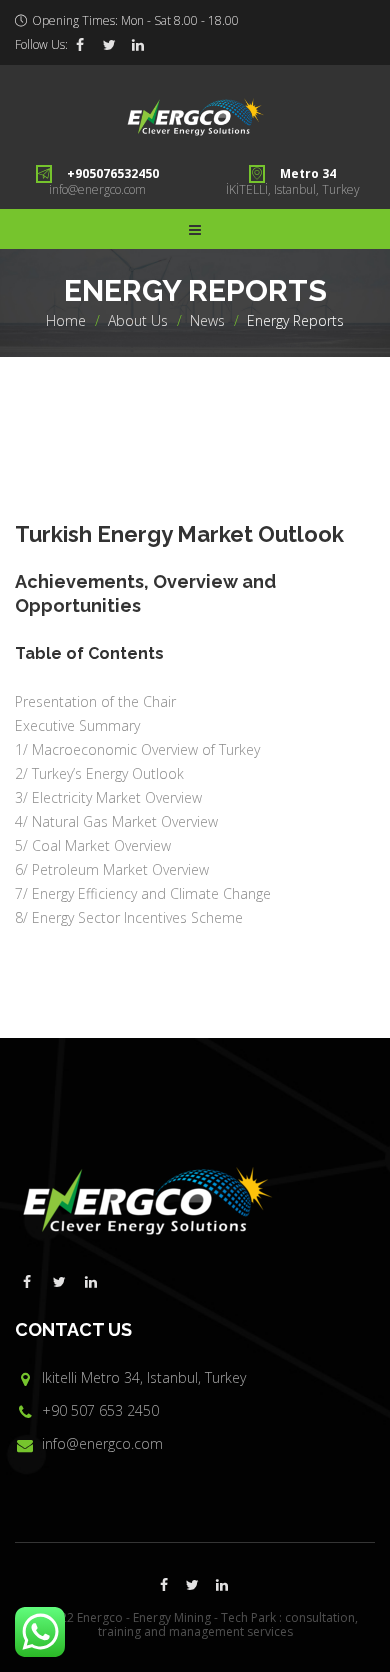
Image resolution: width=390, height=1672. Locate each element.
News (207, 320)
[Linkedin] (138, 45)
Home (66, 320)
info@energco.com (97, 189)
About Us (138, 320)
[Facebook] (80, 45)
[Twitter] (109, 45)
